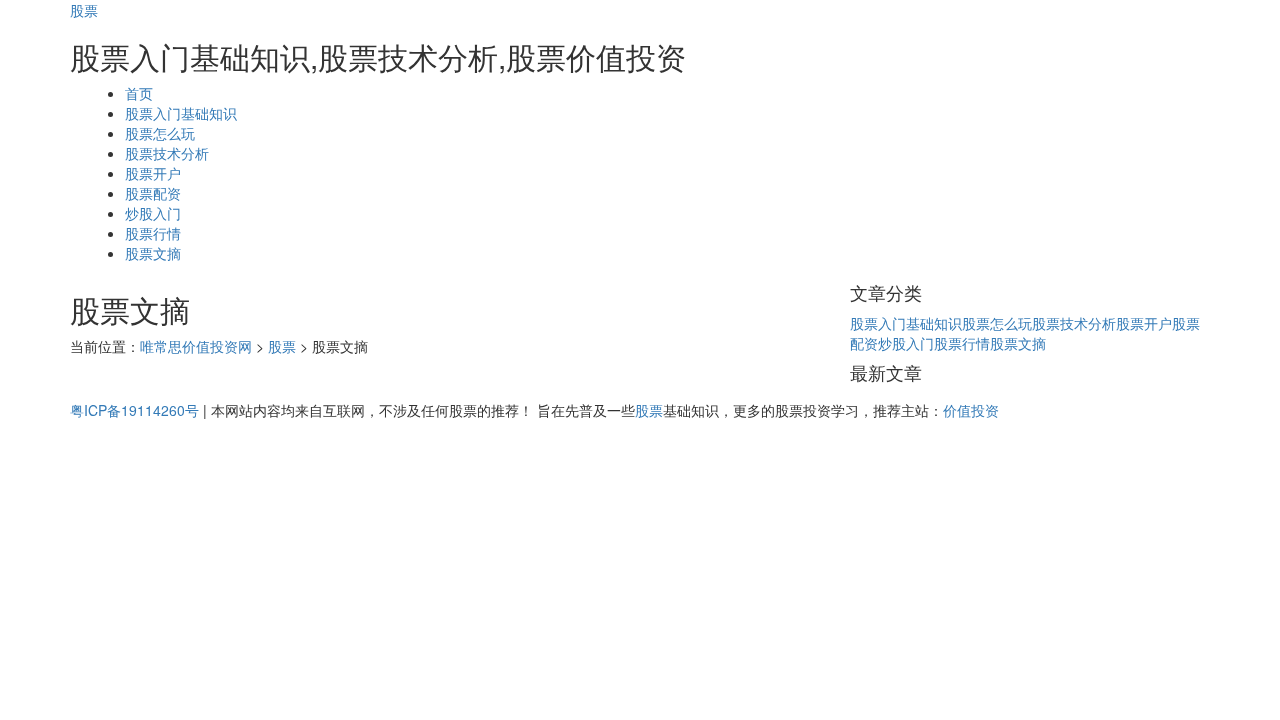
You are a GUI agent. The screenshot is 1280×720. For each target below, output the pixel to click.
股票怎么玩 (160, 133)
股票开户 (153, 173)
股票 (84, 10)
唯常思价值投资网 (196, 346)
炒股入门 (153, 213)
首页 (139, 93)
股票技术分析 (167, 153)
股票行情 (153, 233)
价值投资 (971, 410)
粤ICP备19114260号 (134, 410)
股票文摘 (153, 253)
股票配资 (153, 193)
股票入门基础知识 (181, 113)
